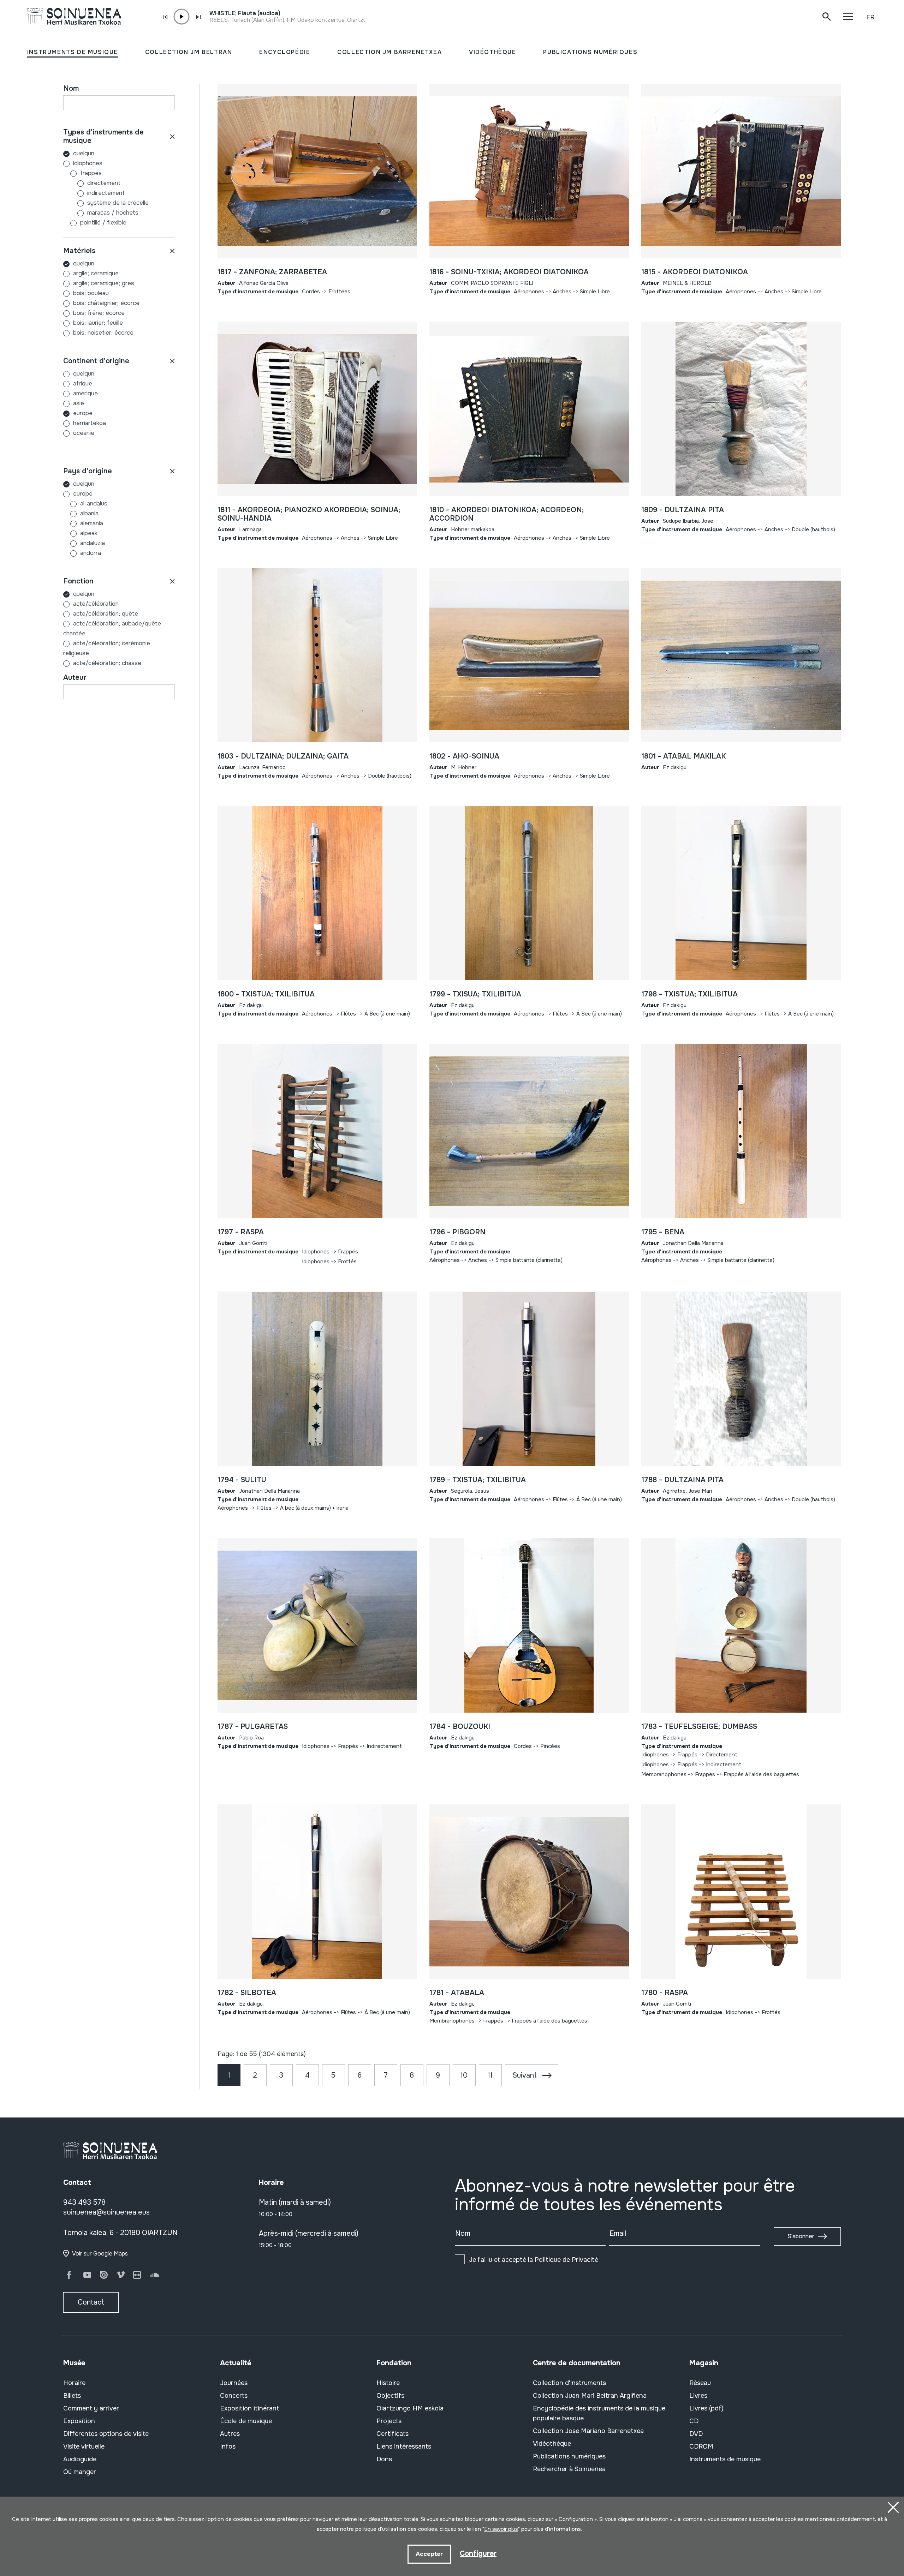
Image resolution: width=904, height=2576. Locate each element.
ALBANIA (89, 513)
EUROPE (83, 413)
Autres (230, 2434)
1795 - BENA (663, 1232)
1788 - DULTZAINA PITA (682, 1480)
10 (464, 2075)
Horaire (74, 2383)
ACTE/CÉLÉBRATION (96, 604)
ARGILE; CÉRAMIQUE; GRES (104, 283)
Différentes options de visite (106, 2434)
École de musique (246, 2421)
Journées (234, 2383)
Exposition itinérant (250, 2408)
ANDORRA (91, 553)
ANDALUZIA (93, 543)
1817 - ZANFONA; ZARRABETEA (272, 272)
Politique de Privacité (566, 2260)
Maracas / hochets (113, 213)
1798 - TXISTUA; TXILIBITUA (689, 994)
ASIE (79, 403)
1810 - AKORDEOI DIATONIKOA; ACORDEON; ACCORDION (507, 514)
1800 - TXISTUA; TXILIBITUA (266, 994)
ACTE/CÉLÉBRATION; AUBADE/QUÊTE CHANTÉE (112, 628)
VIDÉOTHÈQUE (493, 52)
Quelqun (84, 153)
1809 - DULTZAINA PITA (683, 510)
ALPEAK (89, 533)
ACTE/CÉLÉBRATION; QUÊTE (106, 614)
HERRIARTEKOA (90, 423)
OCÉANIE (84, 433)
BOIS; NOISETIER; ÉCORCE (103, 333)
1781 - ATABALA (457, 1993)
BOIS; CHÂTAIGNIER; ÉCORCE (106, 303)
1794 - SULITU (242, 1480)
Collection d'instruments (569, 2383)
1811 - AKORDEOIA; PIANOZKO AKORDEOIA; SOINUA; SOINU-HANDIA (309, 514)
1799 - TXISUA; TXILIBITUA (475, 994)
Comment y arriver (91, 2408)
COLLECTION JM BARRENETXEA (389, 52)
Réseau (700, 2383)
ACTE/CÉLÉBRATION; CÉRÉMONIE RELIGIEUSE (107, 648)
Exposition (79, 2421)
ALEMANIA (92, 523)
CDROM (701, 2446)
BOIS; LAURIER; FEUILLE (98, 323)
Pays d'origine (88, 471)
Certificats (392, 2434)
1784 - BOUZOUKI (460, 1727)
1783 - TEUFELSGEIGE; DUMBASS (699, 1727)
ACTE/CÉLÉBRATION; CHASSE (107, 663)
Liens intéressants (404, 2446)
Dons (384, 2459)
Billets (72, 2396)
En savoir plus (501, 2529)
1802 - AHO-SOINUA (464, 756)
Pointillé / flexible (103, 223)
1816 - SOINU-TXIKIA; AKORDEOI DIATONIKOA (509, 272)
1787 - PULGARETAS (253, 1727)
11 (490, 2075)
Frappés (91, 173)
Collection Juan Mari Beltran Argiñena (590, 2396)
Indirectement (106, 193)
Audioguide (80, 2459)
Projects (389, 2421)
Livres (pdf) (706, 2408)
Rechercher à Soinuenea (569, 2469)
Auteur (75, 678)
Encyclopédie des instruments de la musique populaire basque (599, 2413)
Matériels (79, 251)
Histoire (388, 2383)
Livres (698, 2396)
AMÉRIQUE (85, 393)
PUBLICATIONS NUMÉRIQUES (590, 52)
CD (694, 2421)
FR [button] (870, 17)
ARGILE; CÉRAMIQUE (96, 273)
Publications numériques (569, 2456)
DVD (696, 2434)
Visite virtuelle (84, 2446)
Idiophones (88, 163)
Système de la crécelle (118, 203)
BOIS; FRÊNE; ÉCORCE (99, 313)
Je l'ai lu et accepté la (534, 2260)
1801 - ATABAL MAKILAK (683, 756)
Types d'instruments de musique (103, 136)
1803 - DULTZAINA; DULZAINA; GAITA (283, 756)
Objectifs (390, 2396)
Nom (71, 88)
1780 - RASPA (665, 1993)
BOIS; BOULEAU (91, 293)
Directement (104, 183)
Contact (91, 2302)
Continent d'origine (96, 361)
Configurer (478, 2554)
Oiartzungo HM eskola (410, 2408)
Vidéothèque (552, 2444)
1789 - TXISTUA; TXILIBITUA (478, 1480)
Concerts (234, 2396)
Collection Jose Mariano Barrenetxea (588, 2431)
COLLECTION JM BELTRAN (189, 52)
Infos (228, 2446)
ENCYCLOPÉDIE (285, 52)
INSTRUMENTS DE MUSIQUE (73, 52)
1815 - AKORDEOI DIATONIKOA (695, 272)
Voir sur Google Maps (100, 2254)
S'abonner (801, 2236)
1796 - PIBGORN (457, 1232)
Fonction (78, 581)
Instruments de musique (725, 2459)
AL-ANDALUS (94, 504)
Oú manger (80, 2472)
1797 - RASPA (241, 1232)
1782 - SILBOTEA (247, 1993)
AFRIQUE (83, 384)
